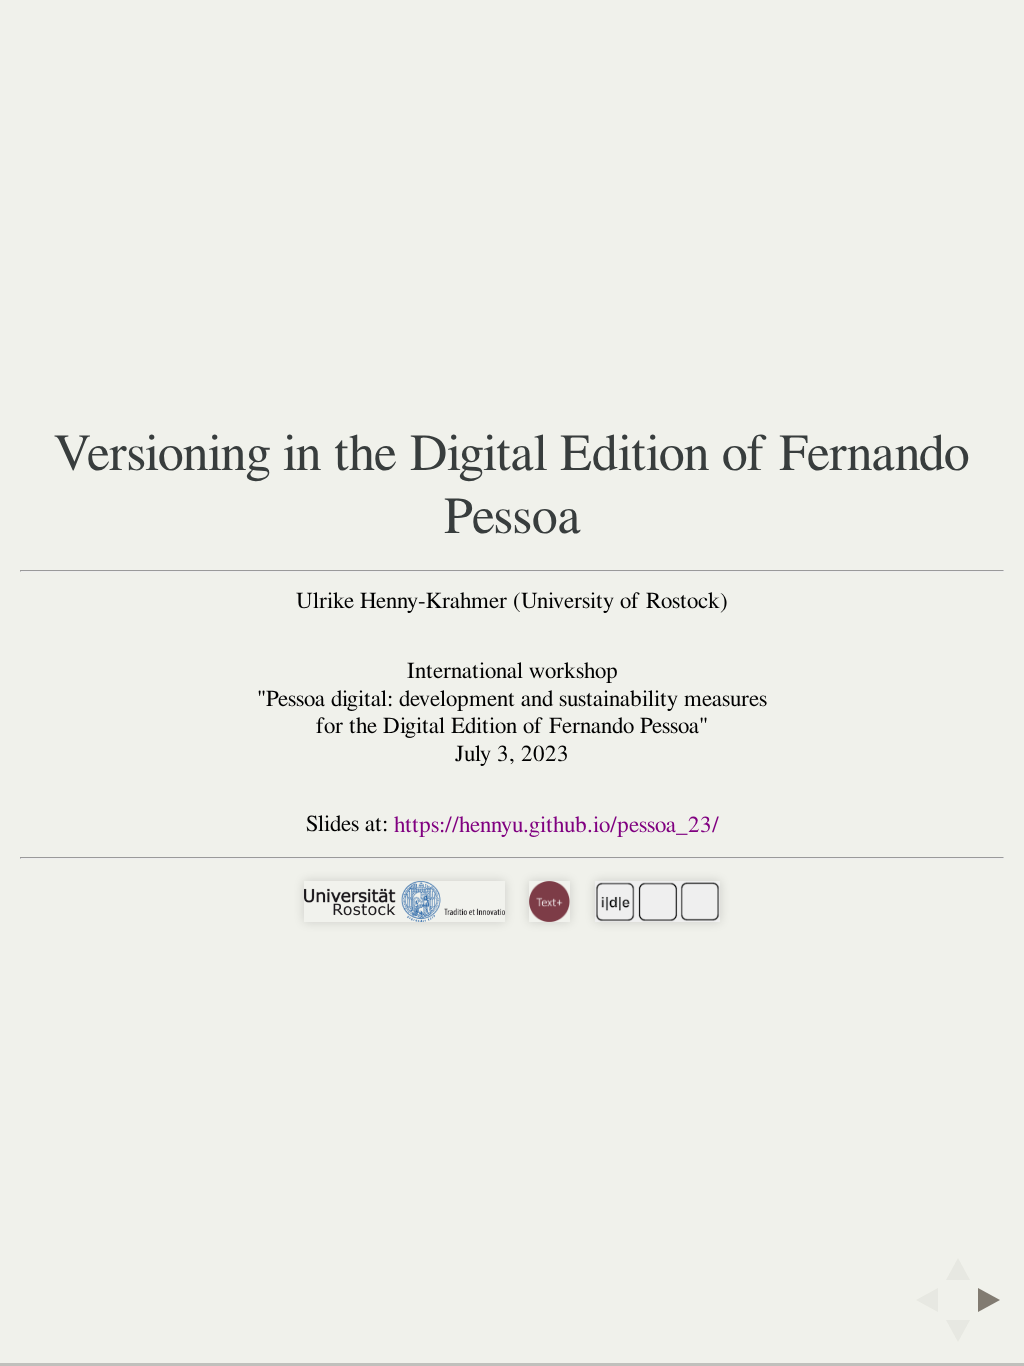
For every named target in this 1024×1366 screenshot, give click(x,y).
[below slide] (958, 1337)
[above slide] (958, 1263)
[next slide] (995, 1300)
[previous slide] (921, 1300)
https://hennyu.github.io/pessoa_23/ (556, 825)
